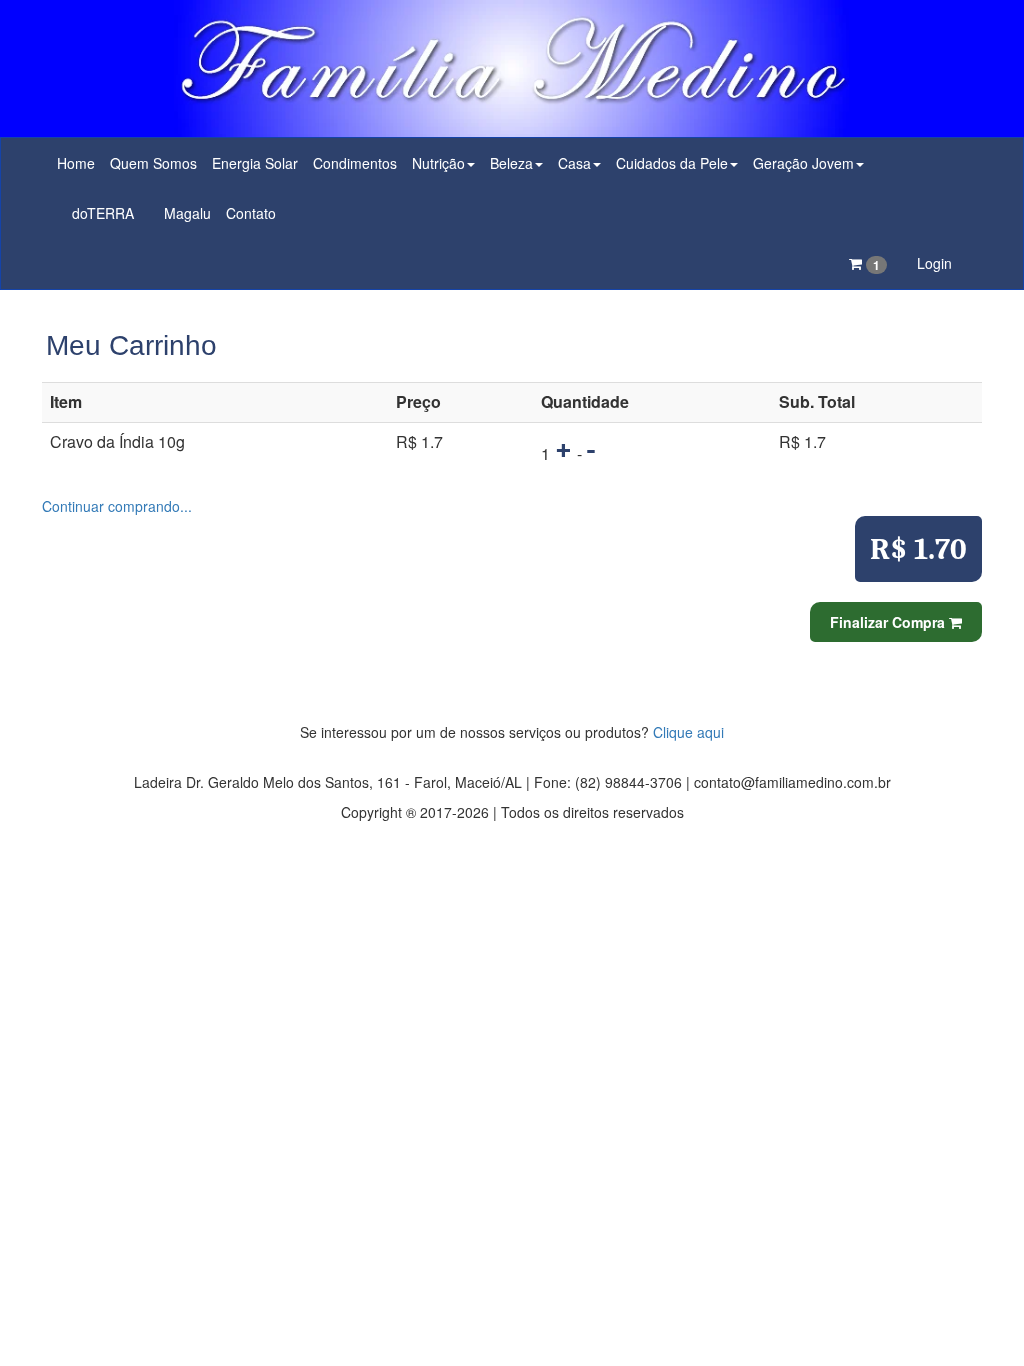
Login (934, 263)
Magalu (187, 213)
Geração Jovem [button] (803, 163)
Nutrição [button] (438, 163)
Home (76, 163)
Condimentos (355, 163)
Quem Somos (153, 163)
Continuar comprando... (117, 506)
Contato (251, 213)
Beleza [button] (511, 163)
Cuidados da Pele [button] (672, 163)
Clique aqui (688, 732)
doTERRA (103, 213)
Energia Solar (255, 163)
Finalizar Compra (889, 622)
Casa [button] (574, 163)
